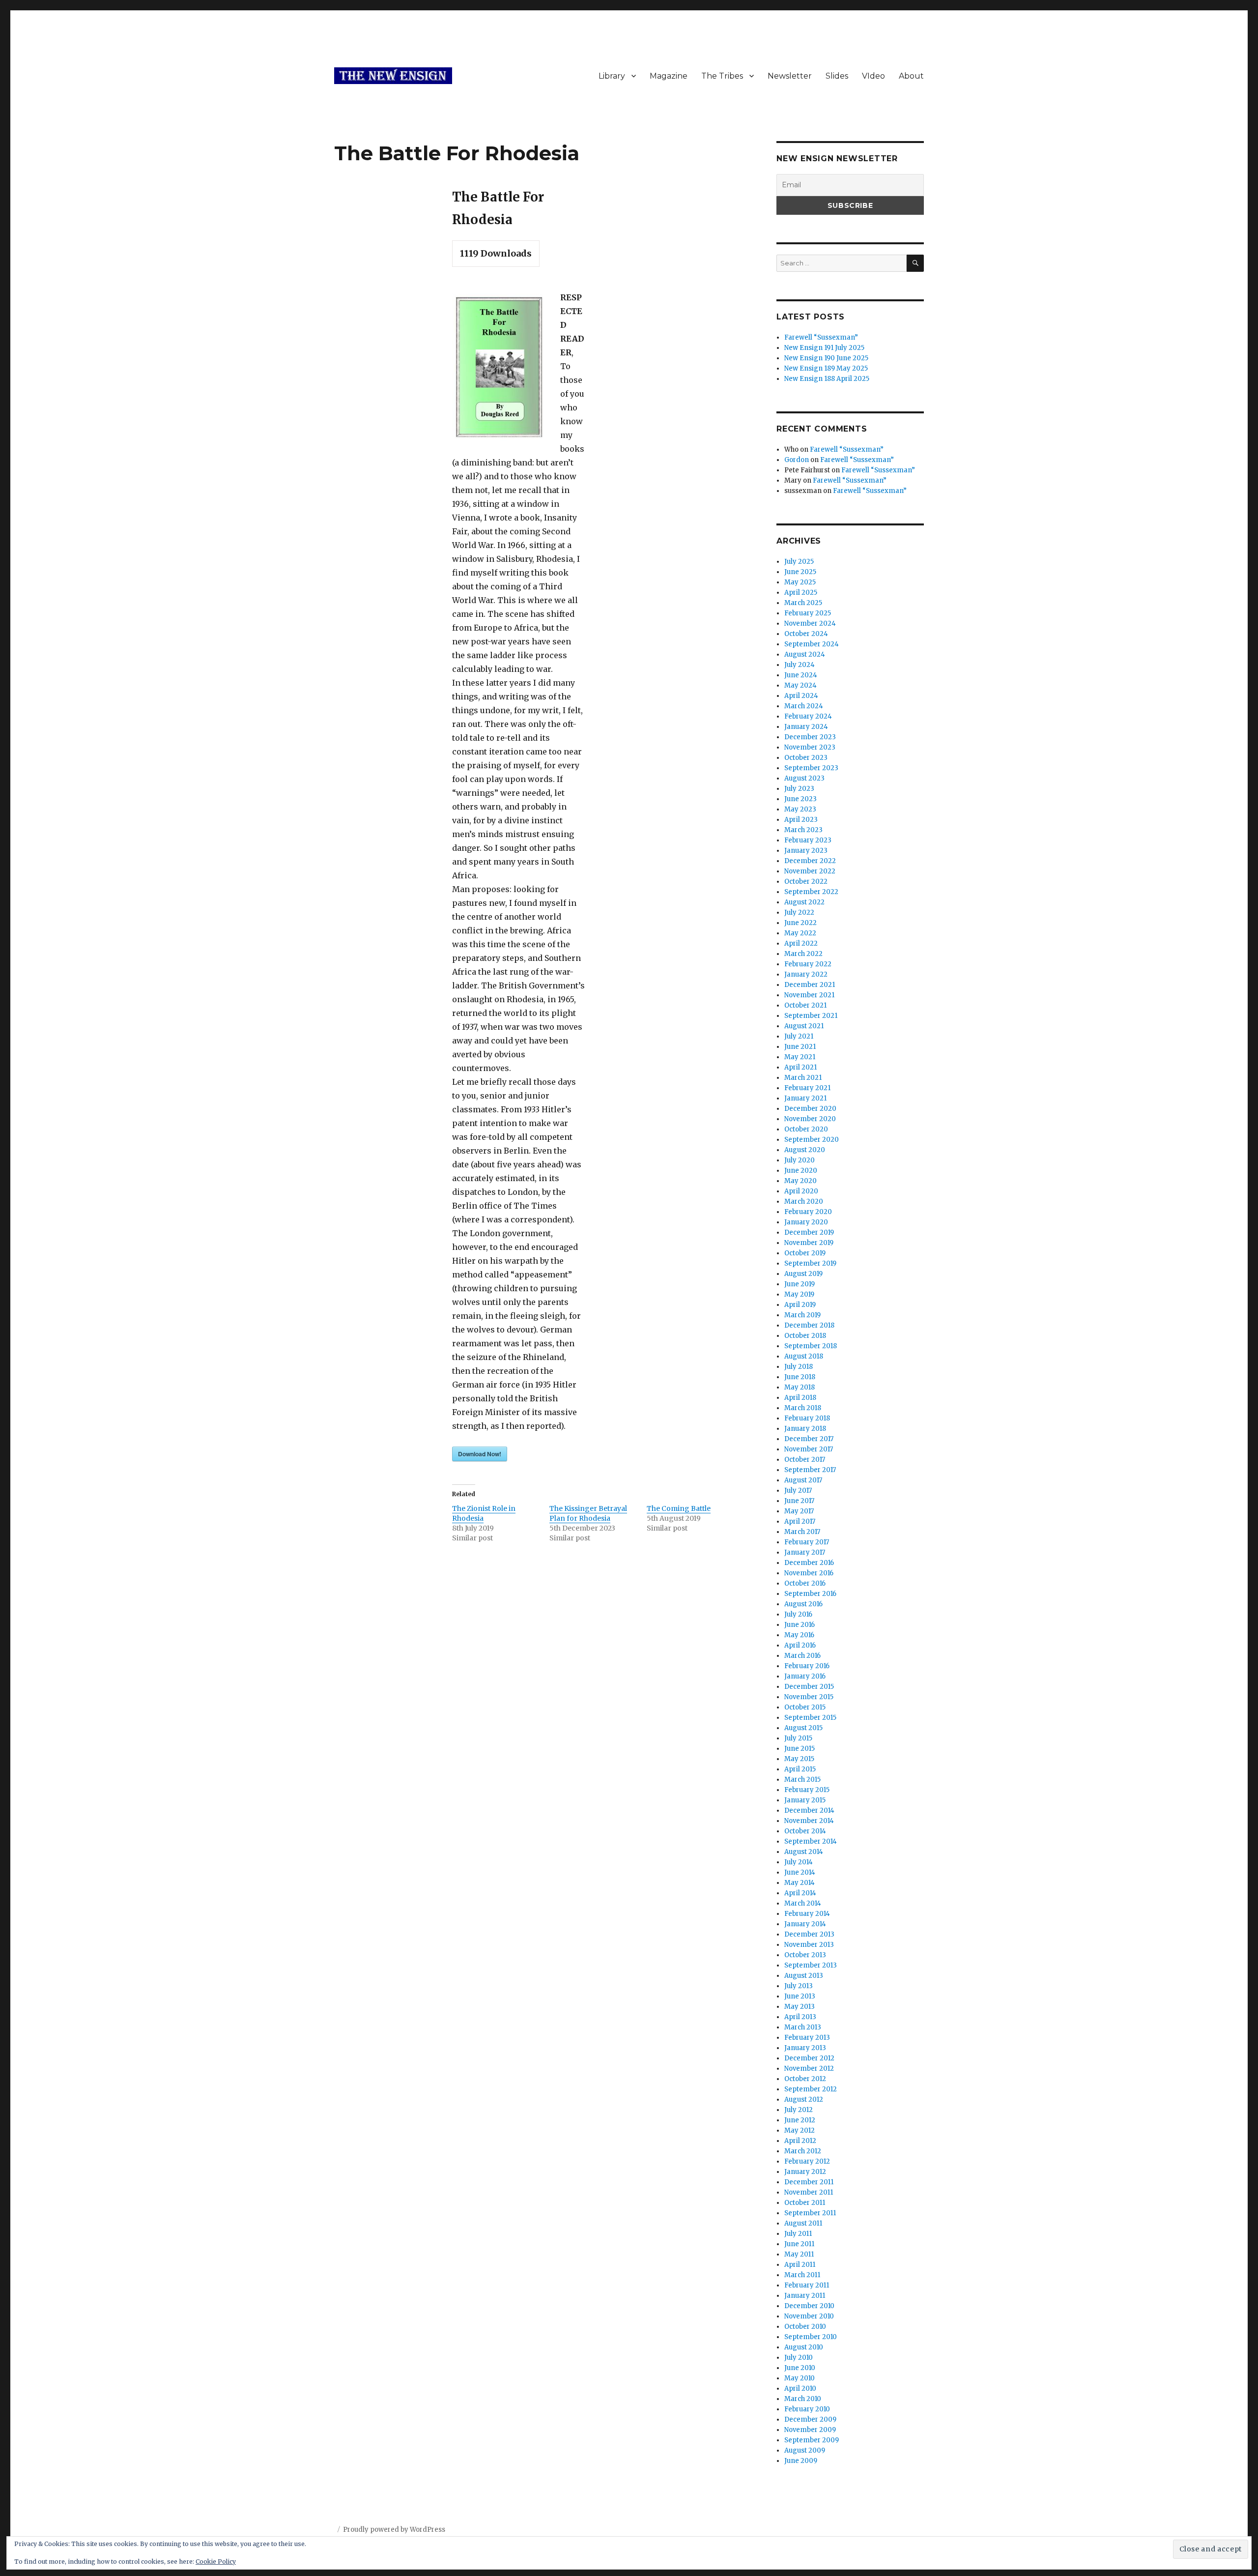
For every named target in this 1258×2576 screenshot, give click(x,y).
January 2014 (805, 1924)
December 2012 (809, 2058)
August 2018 (804, 1356)
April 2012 (800, 2141)
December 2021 (810, 985)
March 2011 (802, 2275)
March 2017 (802, 1532)
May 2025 (800, 582)
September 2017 (810, 1470)
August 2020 (805, 1150)
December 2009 (810, 2419)
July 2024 (800, 665)
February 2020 (808, 1212)
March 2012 (803, 2151)
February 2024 (808, 716)
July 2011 (798, 2234)
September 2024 (812, 644)
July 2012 (799, 2110)
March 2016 (802, 1656)
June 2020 (801, 1171)
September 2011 (810, 2213)
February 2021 (807, 1088)
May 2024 (801, 685)
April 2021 (801, 1067)
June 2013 (800, 1996)
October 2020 (806, 1129)
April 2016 (800, 1645)
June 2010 (800, 2368)
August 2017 (803, 1480)
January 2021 (805, 1098)
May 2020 (801, 1181)
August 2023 (804, 778)
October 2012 (805, 2079)
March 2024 (804, 706)
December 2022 (810, 861)
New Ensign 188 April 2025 (827, 379)
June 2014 (800, 1872)
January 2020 (806, 1222)
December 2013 (809, 1934)
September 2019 (810, 1263)
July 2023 (799, 789)
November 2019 (809, 1243)
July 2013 (799, 1986)
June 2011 (799, 2244)
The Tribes (722, 76)
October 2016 (805, 1583)
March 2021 (803, 1078)
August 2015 (803, 1728)
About (911, 76)
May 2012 (800, 2130)
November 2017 (809, 1449)
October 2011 (805, 2203)
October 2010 (805, 2327)
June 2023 (801, 799)
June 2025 (800, 572)
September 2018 (811, 1346)
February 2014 (807, 1914)
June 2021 (800, 1047)
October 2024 (806, 634)
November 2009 (810, 2430)
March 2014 (803, 1903)
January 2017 (805, 1552)
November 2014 (809, 1821)
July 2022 (799, 912)
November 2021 (809, 995)
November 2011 (809, 2192)
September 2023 (811, 768)
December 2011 (809, 2182)
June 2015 (800, 1749)
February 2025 (808, 613)
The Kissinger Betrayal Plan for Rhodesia (588, 1513)
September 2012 (811, 2089)
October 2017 (805, 1460)
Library (612, 76)
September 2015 (810, 1718)
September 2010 (811, 2337)
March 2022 (803, 954)
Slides (837, 76)
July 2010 (799, 2358)
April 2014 (800, 1893)
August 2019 (803, 1274)
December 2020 (810, 1109)
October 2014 (805, 1831)
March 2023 (803, 830)
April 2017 (800, 1521)
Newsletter (790, 76)
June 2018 (800, 1377)
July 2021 (799, 1036)
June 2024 (801, 675)
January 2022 (806, 974)
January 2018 (805, 1429)
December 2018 (809, 1325)
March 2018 (803, 1408)
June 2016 (800, 1625)
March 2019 (802, 1315)
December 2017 (809, 1439)
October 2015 (805, 1707)
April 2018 (800, 1398)
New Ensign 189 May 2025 (826, 368)
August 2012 (804, 2099)
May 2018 (800, 1387)
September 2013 (811, 1965)
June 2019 (800, 1284)
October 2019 (805, 1253)
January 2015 (805, 1800)
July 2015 (798, 1738)
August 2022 (804, 902)
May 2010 (800, 2378)
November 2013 (809, 1945)
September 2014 (811, 1841)
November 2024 (810, 623)
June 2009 (801, 2461)
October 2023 (806, 758)
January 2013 (805, 2048)
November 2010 (809, 2316)
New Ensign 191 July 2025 (824, 348)
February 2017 (807, 1542)
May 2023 (800, 809)
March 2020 (804, 1201)
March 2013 (803, 2027)
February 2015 (807, 1790)
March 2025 (803, 603)
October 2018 (805, 1336)
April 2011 (800, 2265)
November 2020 (810, 1119)
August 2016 (803, 1604)
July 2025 (799, 562)
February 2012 (807, 2161)
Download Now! (480, 1454)
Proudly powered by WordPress (394, 2530)
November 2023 (810, 747)
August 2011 (803, 2223)
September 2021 (811, 1016)
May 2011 (799, 2254)
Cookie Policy (216, 2562)
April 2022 (801, 943)
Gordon (797, 460)
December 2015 (809, 1687)
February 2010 (807, 2409)
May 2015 (799, 1759)
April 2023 (801, 820)
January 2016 (805, 1676)
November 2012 (809, 2069)
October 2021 (805, 1005)
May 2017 (799, 1511)
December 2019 (809, 1232)
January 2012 (805, 2172)
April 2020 (801, 1191)
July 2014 (799, 1862)
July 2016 (798, 1614)
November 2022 (810, 871)
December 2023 (810, 737)
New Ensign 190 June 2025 (826, 358)
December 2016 (809, 1563)
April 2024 (801, 696)
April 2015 (800, 1769)
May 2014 (800, 1883)
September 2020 (812, 1140)
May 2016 (799, 1635)
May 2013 (800, 2007)
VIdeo (873, 76)
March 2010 (803, 2399)
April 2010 (800, 2388)
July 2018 (799, 1367)
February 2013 (807, 2038)
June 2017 (799, 1501)
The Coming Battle (679, 1508)
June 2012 (800, 2120)
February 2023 (808, 840)
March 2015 (802, 1780)
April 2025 (801, 593)
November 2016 (809, 1573)
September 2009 (812, 2440)
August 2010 (804, 2347)
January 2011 (805, 2296)
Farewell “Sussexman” (821, 337)
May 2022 (800, 933)
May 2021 (800, 1057)
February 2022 (808, 964)
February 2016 (807, 1666)
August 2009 (805, 2450)
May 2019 (799, 1294)
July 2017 (798, 1491)
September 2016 (810, 1594)
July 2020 (800, 1160)
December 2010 (809, 2306)
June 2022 (801, 923)
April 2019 (800, 1305)
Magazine (669, 76)
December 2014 (809, 1810)
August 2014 (804, 1852)
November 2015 (809, 1697)
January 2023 (806, 851)
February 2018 (807, 1418)
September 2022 (811, 892)
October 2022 (806, 882)
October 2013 (805, 1955)
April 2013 (800, 2017)
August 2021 (804, 1026)
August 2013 (804, 1976)
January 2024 (806, 727)
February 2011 (807, 2285)
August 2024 (805, 654)
